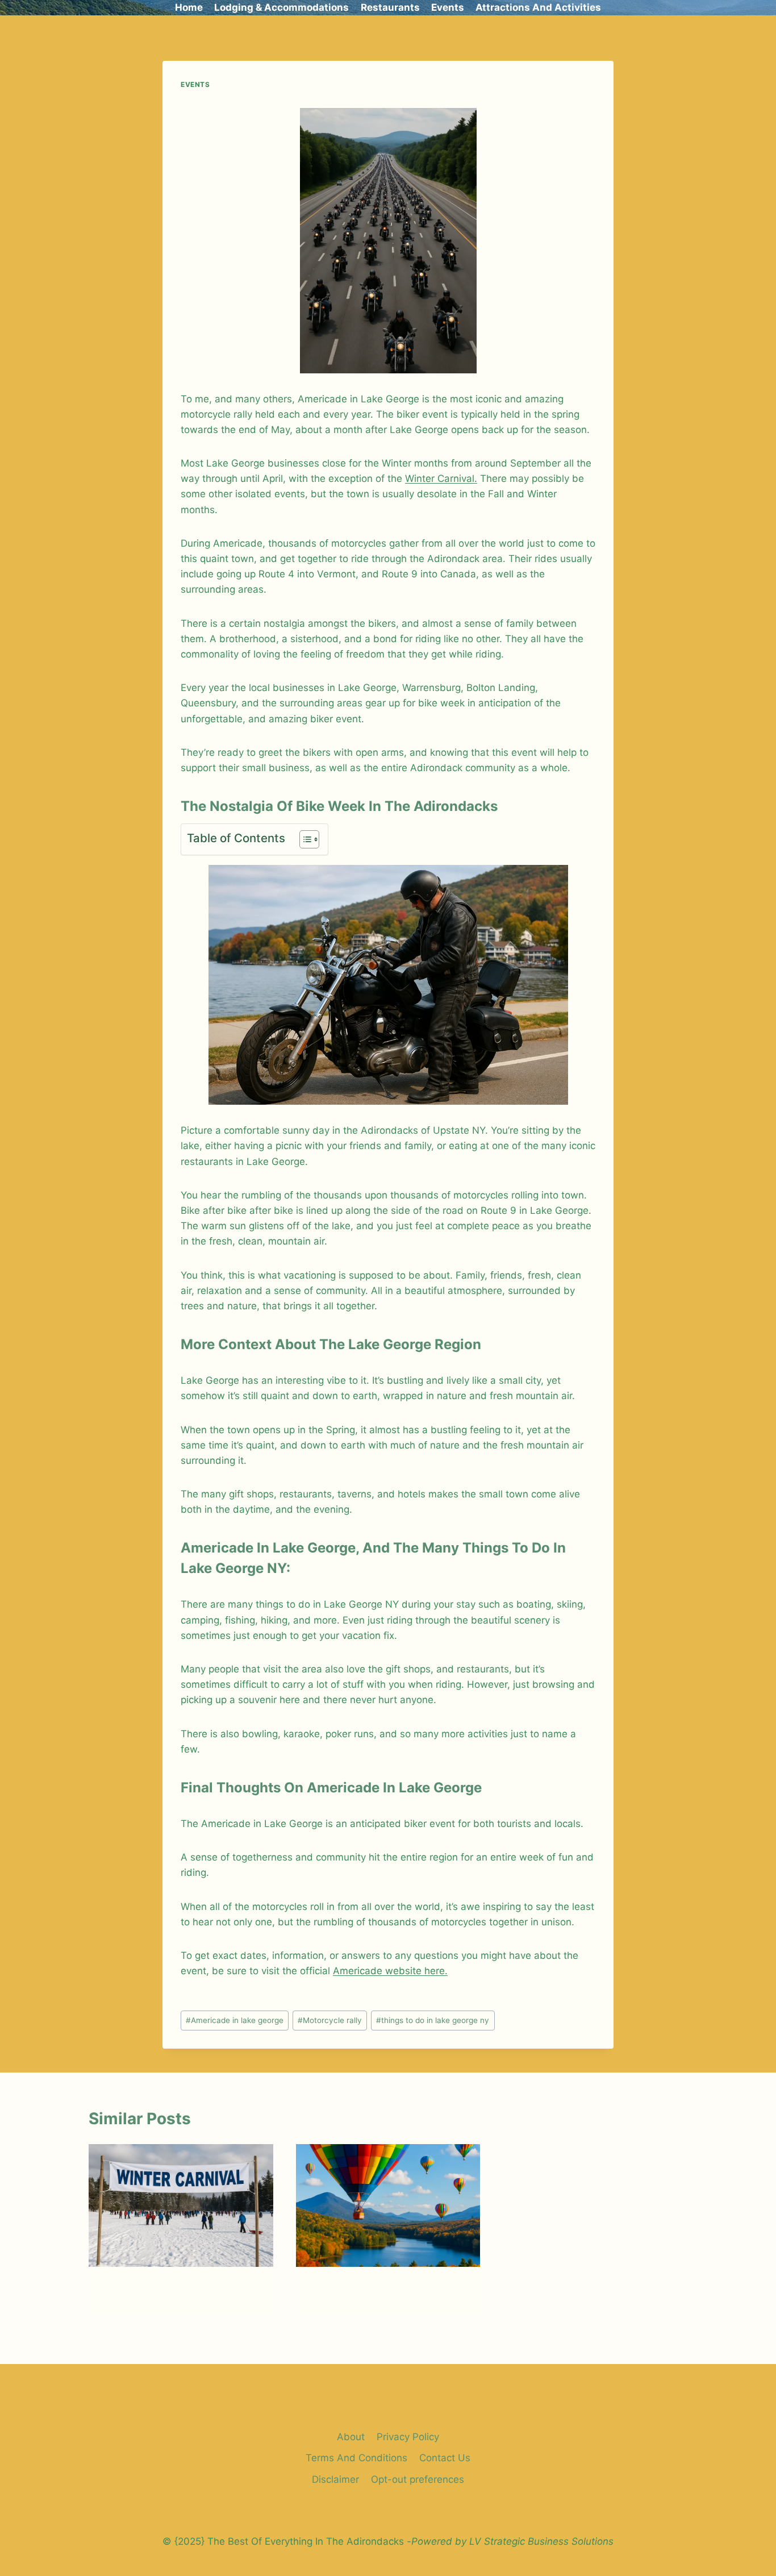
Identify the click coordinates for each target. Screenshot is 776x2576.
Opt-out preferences (418, 2479)
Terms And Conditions (356, 2458)
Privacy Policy (408, 2437)
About (351, 2437)
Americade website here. (390, 1971)
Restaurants (390, 7)
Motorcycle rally (330, 2020)
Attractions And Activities (538, 7)
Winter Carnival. (441, 478)
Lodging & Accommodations (281, 7)
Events (448, 7)
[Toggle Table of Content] (304, 839)
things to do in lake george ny (433, 2020)
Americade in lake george (235, 2020)
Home (189, 7)
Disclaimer (335, 2479)
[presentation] (181, 2205)
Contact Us (445, 2458)
